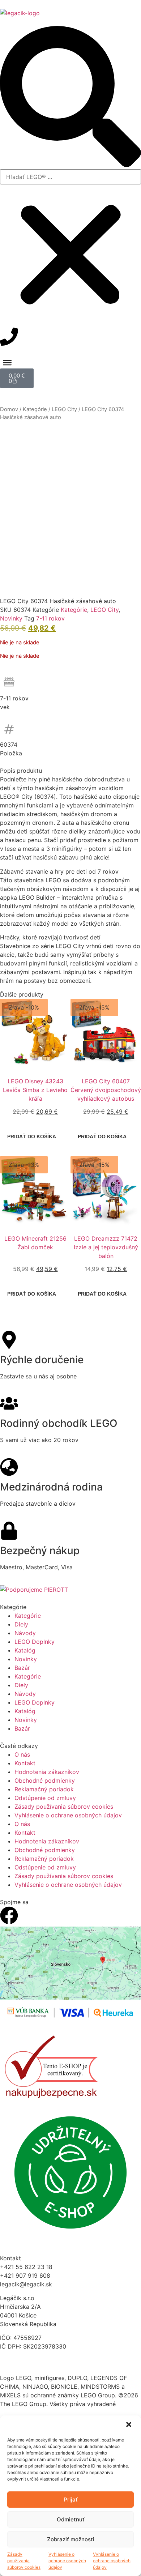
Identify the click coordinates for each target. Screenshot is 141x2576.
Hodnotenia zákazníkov (47, 1772)
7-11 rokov (50, 618)
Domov (9, 409)
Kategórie (35, 409)
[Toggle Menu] (7, 362)
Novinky (11, 618)
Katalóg (25, 1650)
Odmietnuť (71, 2519)
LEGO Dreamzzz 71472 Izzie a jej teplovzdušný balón (106, 1247)
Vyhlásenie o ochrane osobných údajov (67, 2561)
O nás (22, 1754)
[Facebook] (9, 1915)
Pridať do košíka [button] (32, 1136)
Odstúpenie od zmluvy (45, 1798)
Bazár (22, 1668)
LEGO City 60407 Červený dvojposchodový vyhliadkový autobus (106, 1090)
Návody (25, 1633)
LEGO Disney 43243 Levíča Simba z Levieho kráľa (35, 1090)
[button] (129, 2425)
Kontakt (25, 1763)
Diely (21, 1624)
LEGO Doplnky (35, 1642)
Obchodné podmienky (45, 1780)
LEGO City (64, 409)
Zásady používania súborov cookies (24, 2561)
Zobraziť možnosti (71, 2539)
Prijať (71, 2500)
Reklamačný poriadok (44, 1789)
